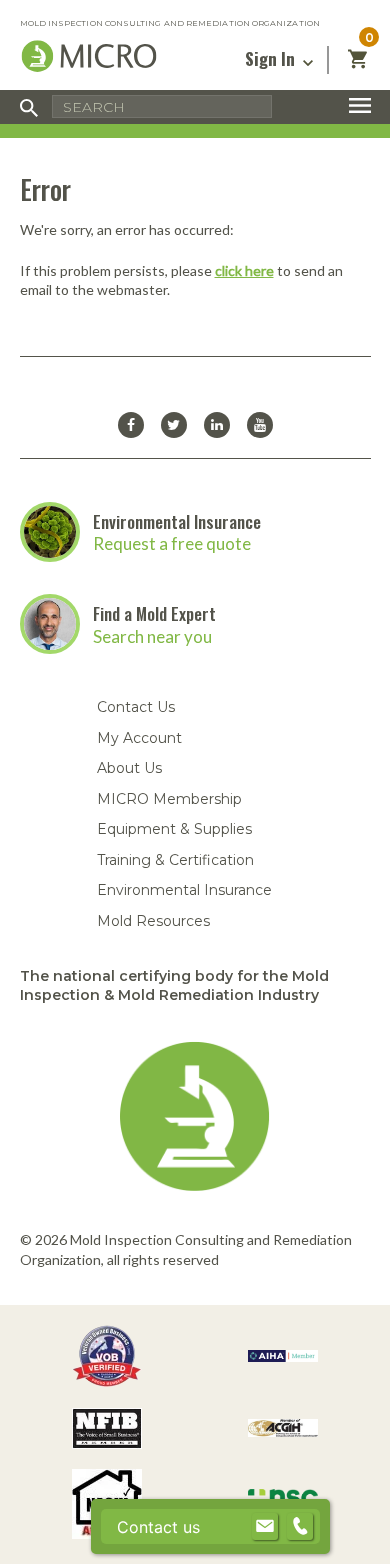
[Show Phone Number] (300, 1527)
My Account (139, 738)
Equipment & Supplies (174, 829)
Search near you (152, 636)
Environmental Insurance (177, 521)
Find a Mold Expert (154, 613)
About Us (129, 768)
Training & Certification (175, 860)
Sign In (272, 58)
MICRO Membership (169, 799)
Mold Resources (153, 921)
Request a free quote (172, 543)
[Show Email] (265, 1527)
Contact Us (136, 707)
